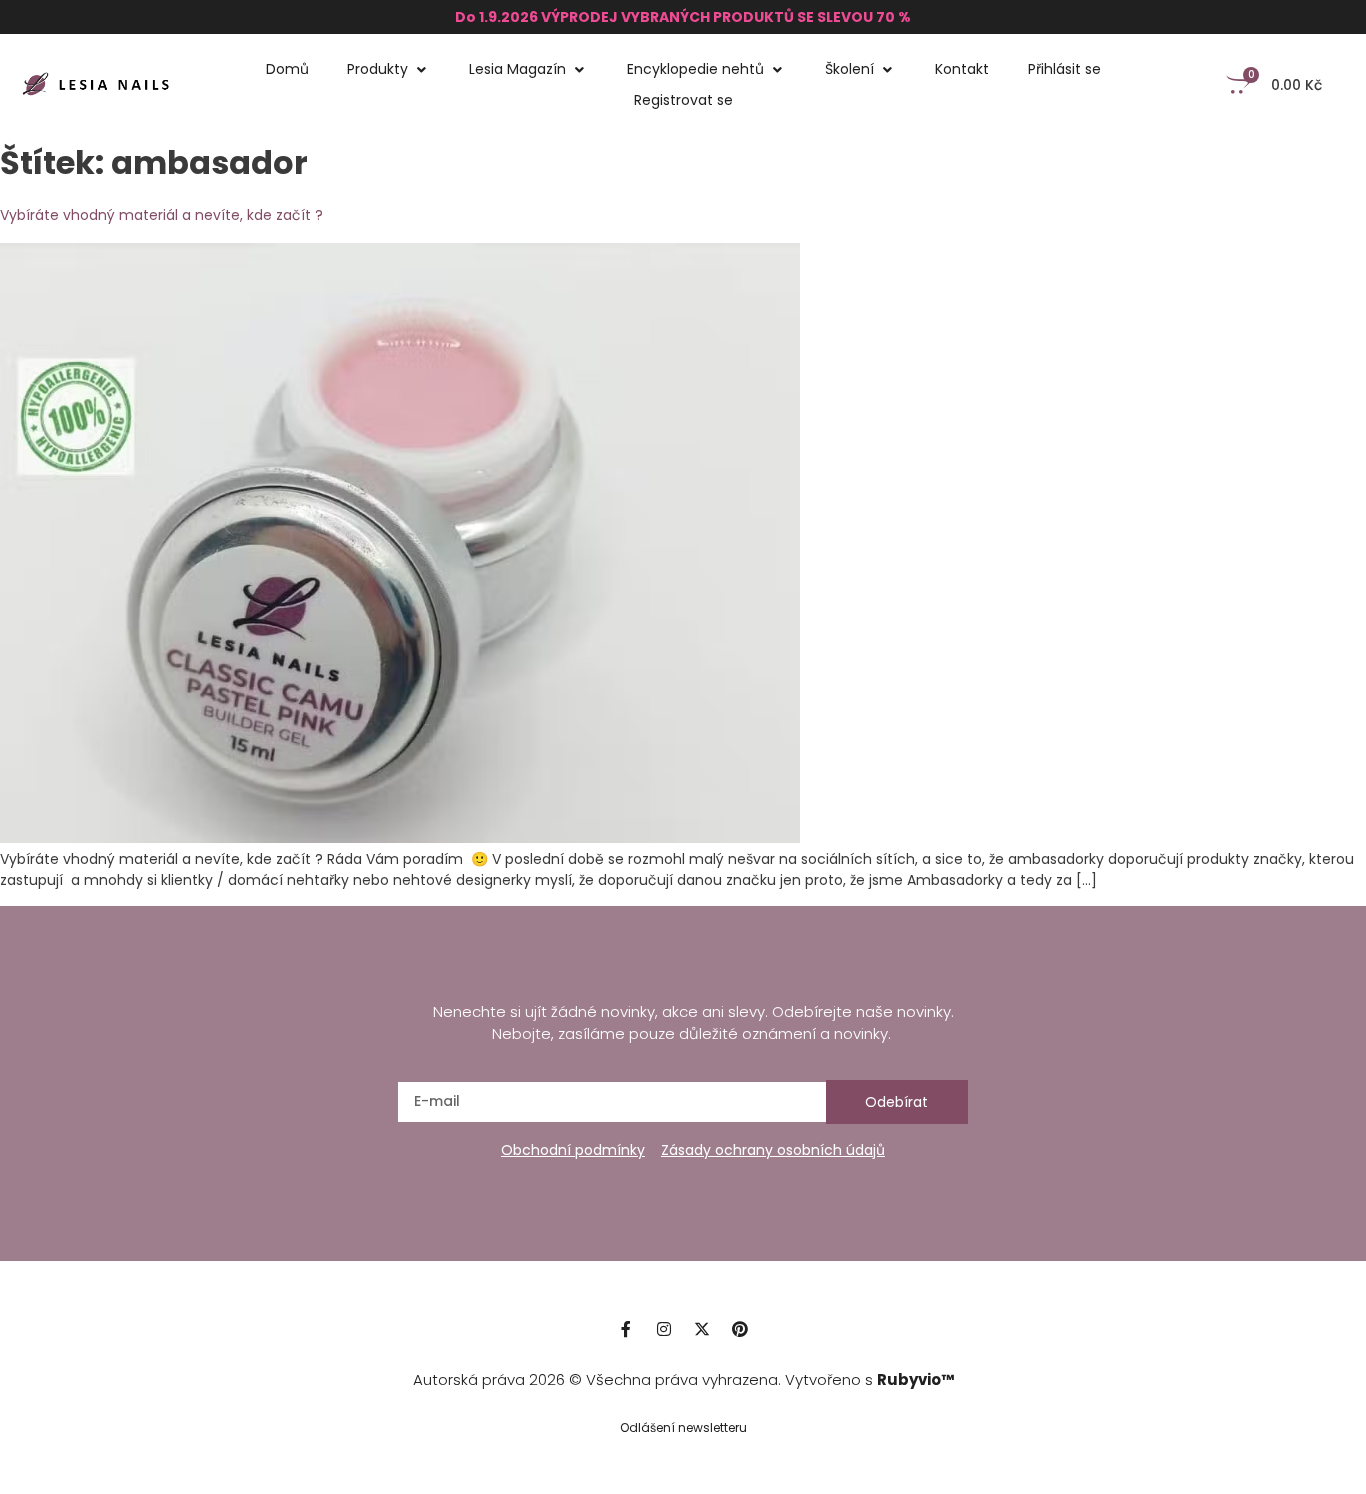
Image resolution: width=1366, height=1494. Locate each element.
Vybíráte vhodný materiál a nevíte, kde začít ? (161, 215)
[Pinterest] (740, 1329)
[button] (389, 69)
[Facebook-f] (626, 1329)
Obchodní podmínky (573, 1150)
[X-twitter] (702, 1329)
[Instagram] (664, 1329)
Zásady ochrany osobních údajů (773, 1150)
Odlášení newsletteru (683, 1427)
